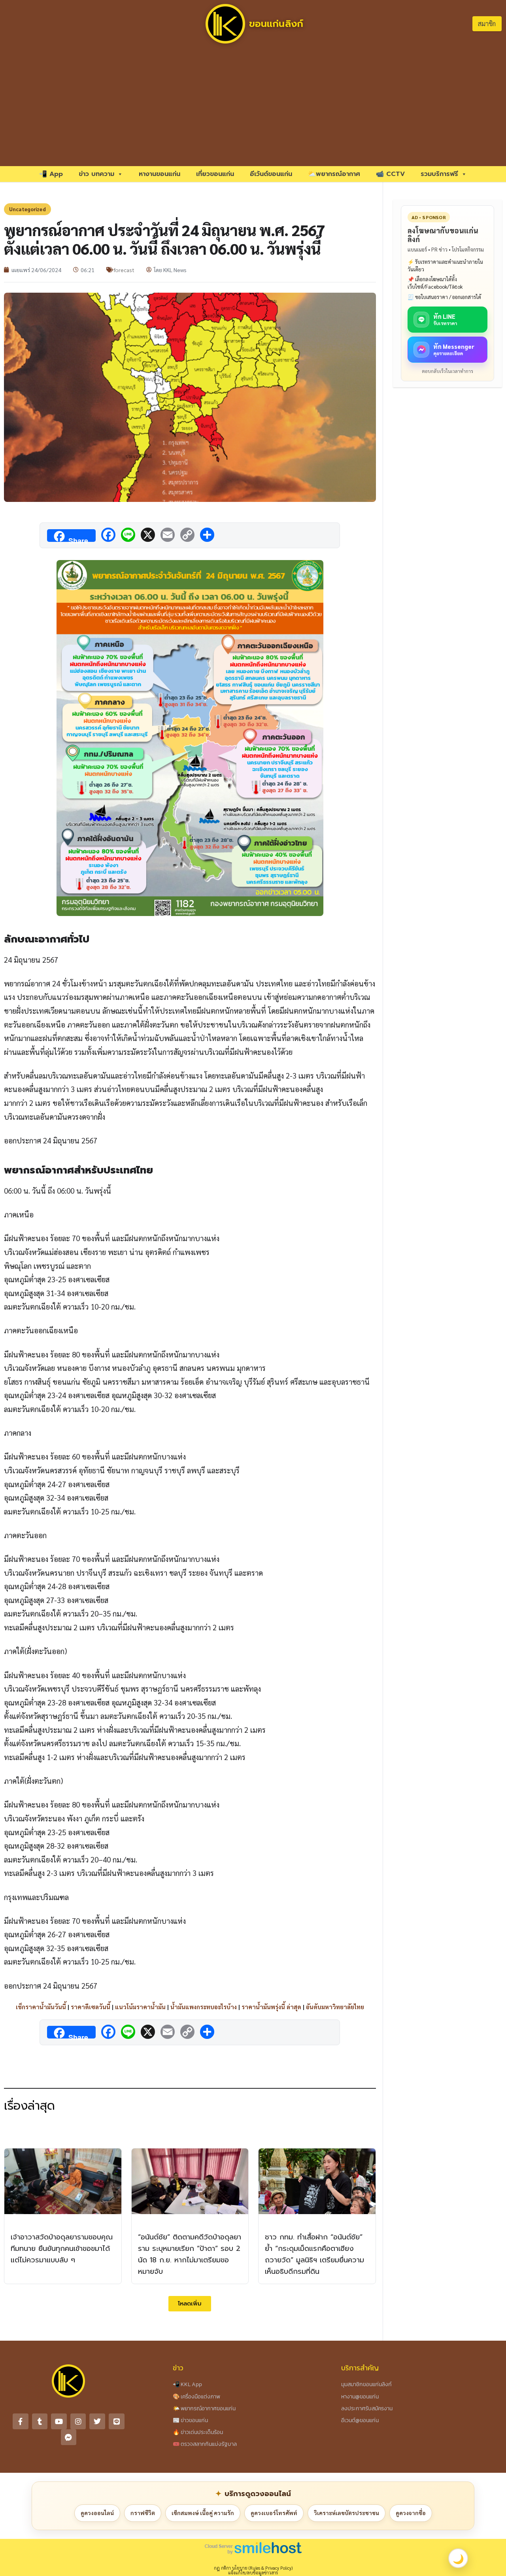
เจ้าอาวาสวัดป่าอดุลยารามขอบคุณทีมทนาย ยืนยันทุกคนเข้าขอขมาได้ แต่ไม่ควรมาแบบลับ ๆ (62, 2249)
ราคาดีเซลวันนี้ (91, 2007)
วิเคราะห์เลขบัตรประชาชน (346, 2513)
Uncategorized (27, 209)
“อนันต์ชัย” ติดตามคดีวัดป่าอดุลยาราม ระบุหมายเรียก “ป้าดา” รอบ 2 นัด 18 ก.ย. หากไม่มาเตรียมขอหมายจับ (190, 2254)
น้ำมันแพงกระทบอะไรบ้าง (204, 2007)
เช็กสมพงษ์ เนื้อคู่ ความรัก (203, 2513)
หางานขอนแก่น (160, 174)
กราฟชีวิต (143, 2513)
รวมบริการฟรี (439, 174)
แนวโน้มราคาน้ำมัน (140, 2007)
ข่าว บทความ (96, 174)
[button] (190, 2304)
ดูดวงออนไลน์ (97, 2513)
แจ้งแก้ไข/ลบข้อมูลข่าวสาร (253, 2573)
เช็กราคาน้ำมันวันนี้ (41, 2007)
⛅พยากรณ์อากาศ (334, 174)
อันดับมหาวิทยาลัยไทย (335, 2007)
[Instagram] (78, 2421)
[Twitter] (97, 2421)
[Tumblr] (40, 2421)
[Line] (117, 2421)
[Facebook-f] (21, 2421)
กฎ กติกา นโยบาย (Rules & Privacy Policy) (253, 2568)
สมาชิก (487, 24)
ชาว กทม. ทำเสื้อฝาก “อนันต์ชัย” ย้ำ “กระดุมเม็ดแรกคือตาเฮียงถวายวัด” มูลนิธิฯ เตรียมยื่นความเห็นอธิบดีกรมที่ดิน (314, 2254)
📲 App (51, 174)
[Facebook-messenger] (69, 2437)
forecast (124, 270)
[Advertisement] (253, 107)
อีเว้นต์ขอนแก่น (271, 174)
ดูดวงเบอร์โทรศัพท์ (274, 2513)
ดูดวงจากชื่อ (411, 2513)
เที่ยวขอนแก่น (215, 174)
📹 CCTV (390, 174)
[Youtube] (59, 2421)
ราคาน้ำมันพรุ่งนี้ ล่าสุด (271, 2007)
